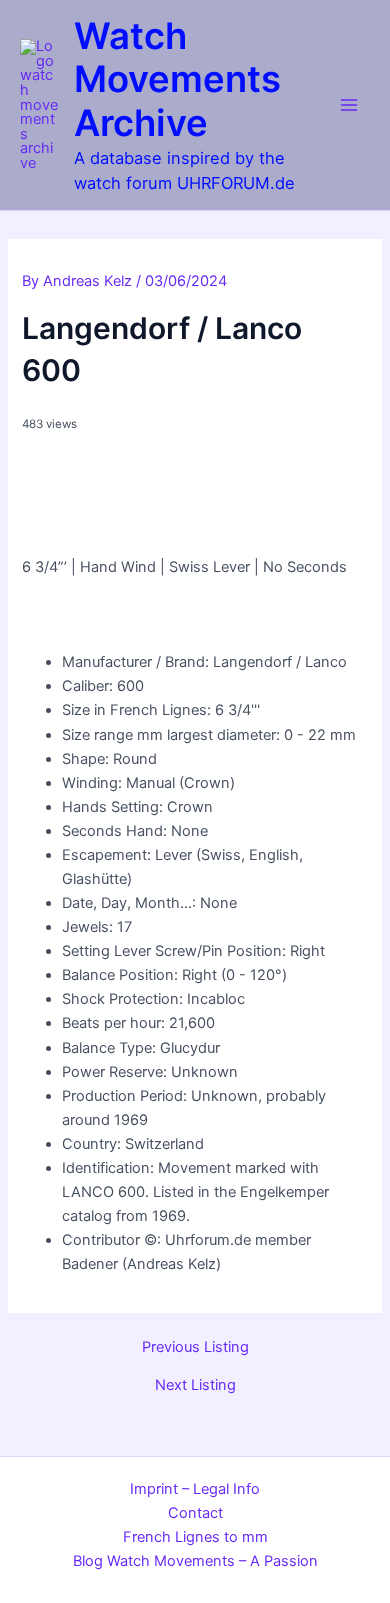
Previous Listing (195, 1347)
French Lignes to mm (195, 1537)
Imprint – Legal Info (195, 1489)
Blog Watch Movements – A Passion (195, 1561)
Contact (195, 1513)
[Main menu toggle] (349, 105)
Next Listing (195, 1385)
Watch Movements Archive (177, 80)
